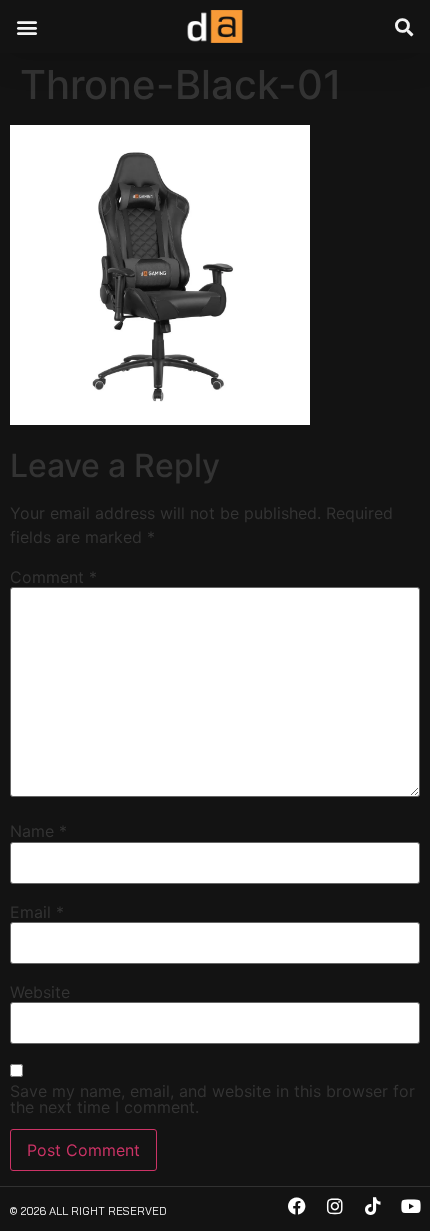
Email (37, 912)
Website (40, 992)
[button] (26, 26)
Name (38, 831)
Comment (53, 577)
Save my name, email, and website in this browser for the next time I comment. (212, 1099)
